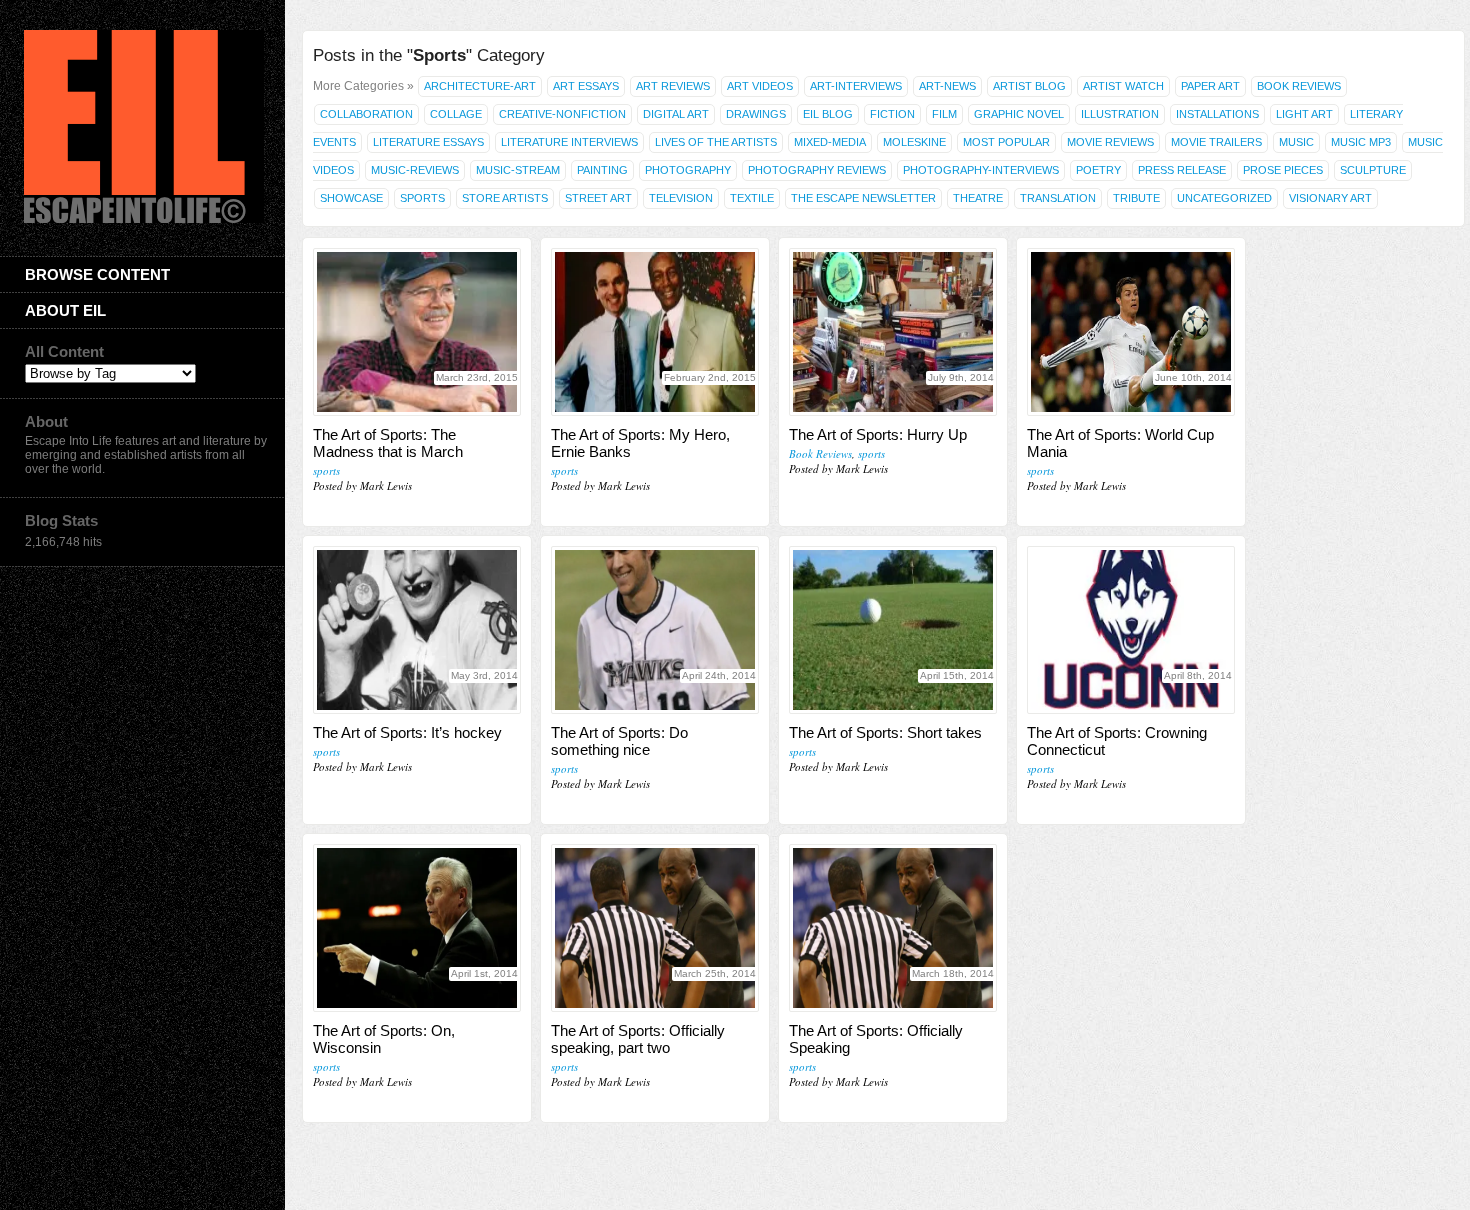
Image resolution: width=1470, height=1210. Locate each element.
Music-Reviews (415, 170)
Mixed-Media (830, 142)
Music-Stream (518, 170)
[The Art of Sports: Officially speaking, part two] (655, 928)
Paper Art (1210, 86)
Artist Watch (1123, 86)
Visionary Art (1330, 198)
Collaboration (366, 114)
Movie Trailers (1216, 142)
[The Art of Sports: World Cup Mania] (1131, 332)
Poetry (1098, 170)
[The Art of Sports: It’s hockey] (417, 630)
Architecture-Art (480, 86)
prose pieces (1283, 170)
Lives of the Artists (716, 142)
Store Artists (505, 198)
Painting (602, 170)
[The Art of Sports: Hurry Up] (893, 332)
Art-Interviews (856, 86)
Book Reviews (1299, 86)
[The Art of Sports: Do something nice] (655, 630)
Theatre (978, 198)
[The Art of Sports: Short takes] (893, 630)
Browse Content (97, 274)
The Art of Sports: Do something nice (619, 741)
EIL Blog (828, 114)
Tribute (1136, 198)
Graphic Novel (1019, 114)
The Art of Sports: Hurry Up (878, 434)
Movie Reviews (1110, 142)
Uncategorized (1224, 198)
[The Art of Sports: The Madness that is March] (417, 332)
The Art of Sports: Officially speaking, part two (638, 1039)
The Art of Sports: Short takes (885, 732)
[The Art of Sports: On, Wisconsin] (417, 928)
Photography (688, 170)
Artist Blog (1029, 86)
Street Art (598, 198)
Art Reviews (673, 86)
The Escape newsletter (863, 198)
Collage (456, 114)
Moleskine (914, 142)
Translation (1058, 198)
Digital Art (676, 114)
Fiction (892, 114)
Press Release (1182, 170)
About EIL (65, 310)
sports (326, 470)
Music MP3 (1361, 142)
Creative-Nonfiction (562, 114)
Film (944, 114)
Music (1296, 142)
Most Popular (1006, 142)
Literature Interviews (569, 142)
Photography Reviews (817, 170)
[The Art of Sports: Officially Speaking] (893, 928)
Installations (1217, 114)
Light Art (1304, 114)
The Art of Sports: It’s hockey (407, 732)
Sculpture (1373, 170)
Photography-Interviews (981, 170)
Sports (422, 198)
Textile (752, 198)
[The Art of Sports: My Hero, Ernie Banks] (655, 332)
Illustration (1120, 114)
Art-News (947, 86)
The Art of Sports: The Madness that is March (388, 443)
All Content (64, 351)
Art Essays (586, 86)
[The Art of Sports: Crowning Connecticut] (1131, 630)
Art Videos (760, 86)
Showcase (351, 198)
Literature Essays (428, 142)
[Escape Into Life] (144, 219)
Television (681, 198)
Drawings (756, 114)
